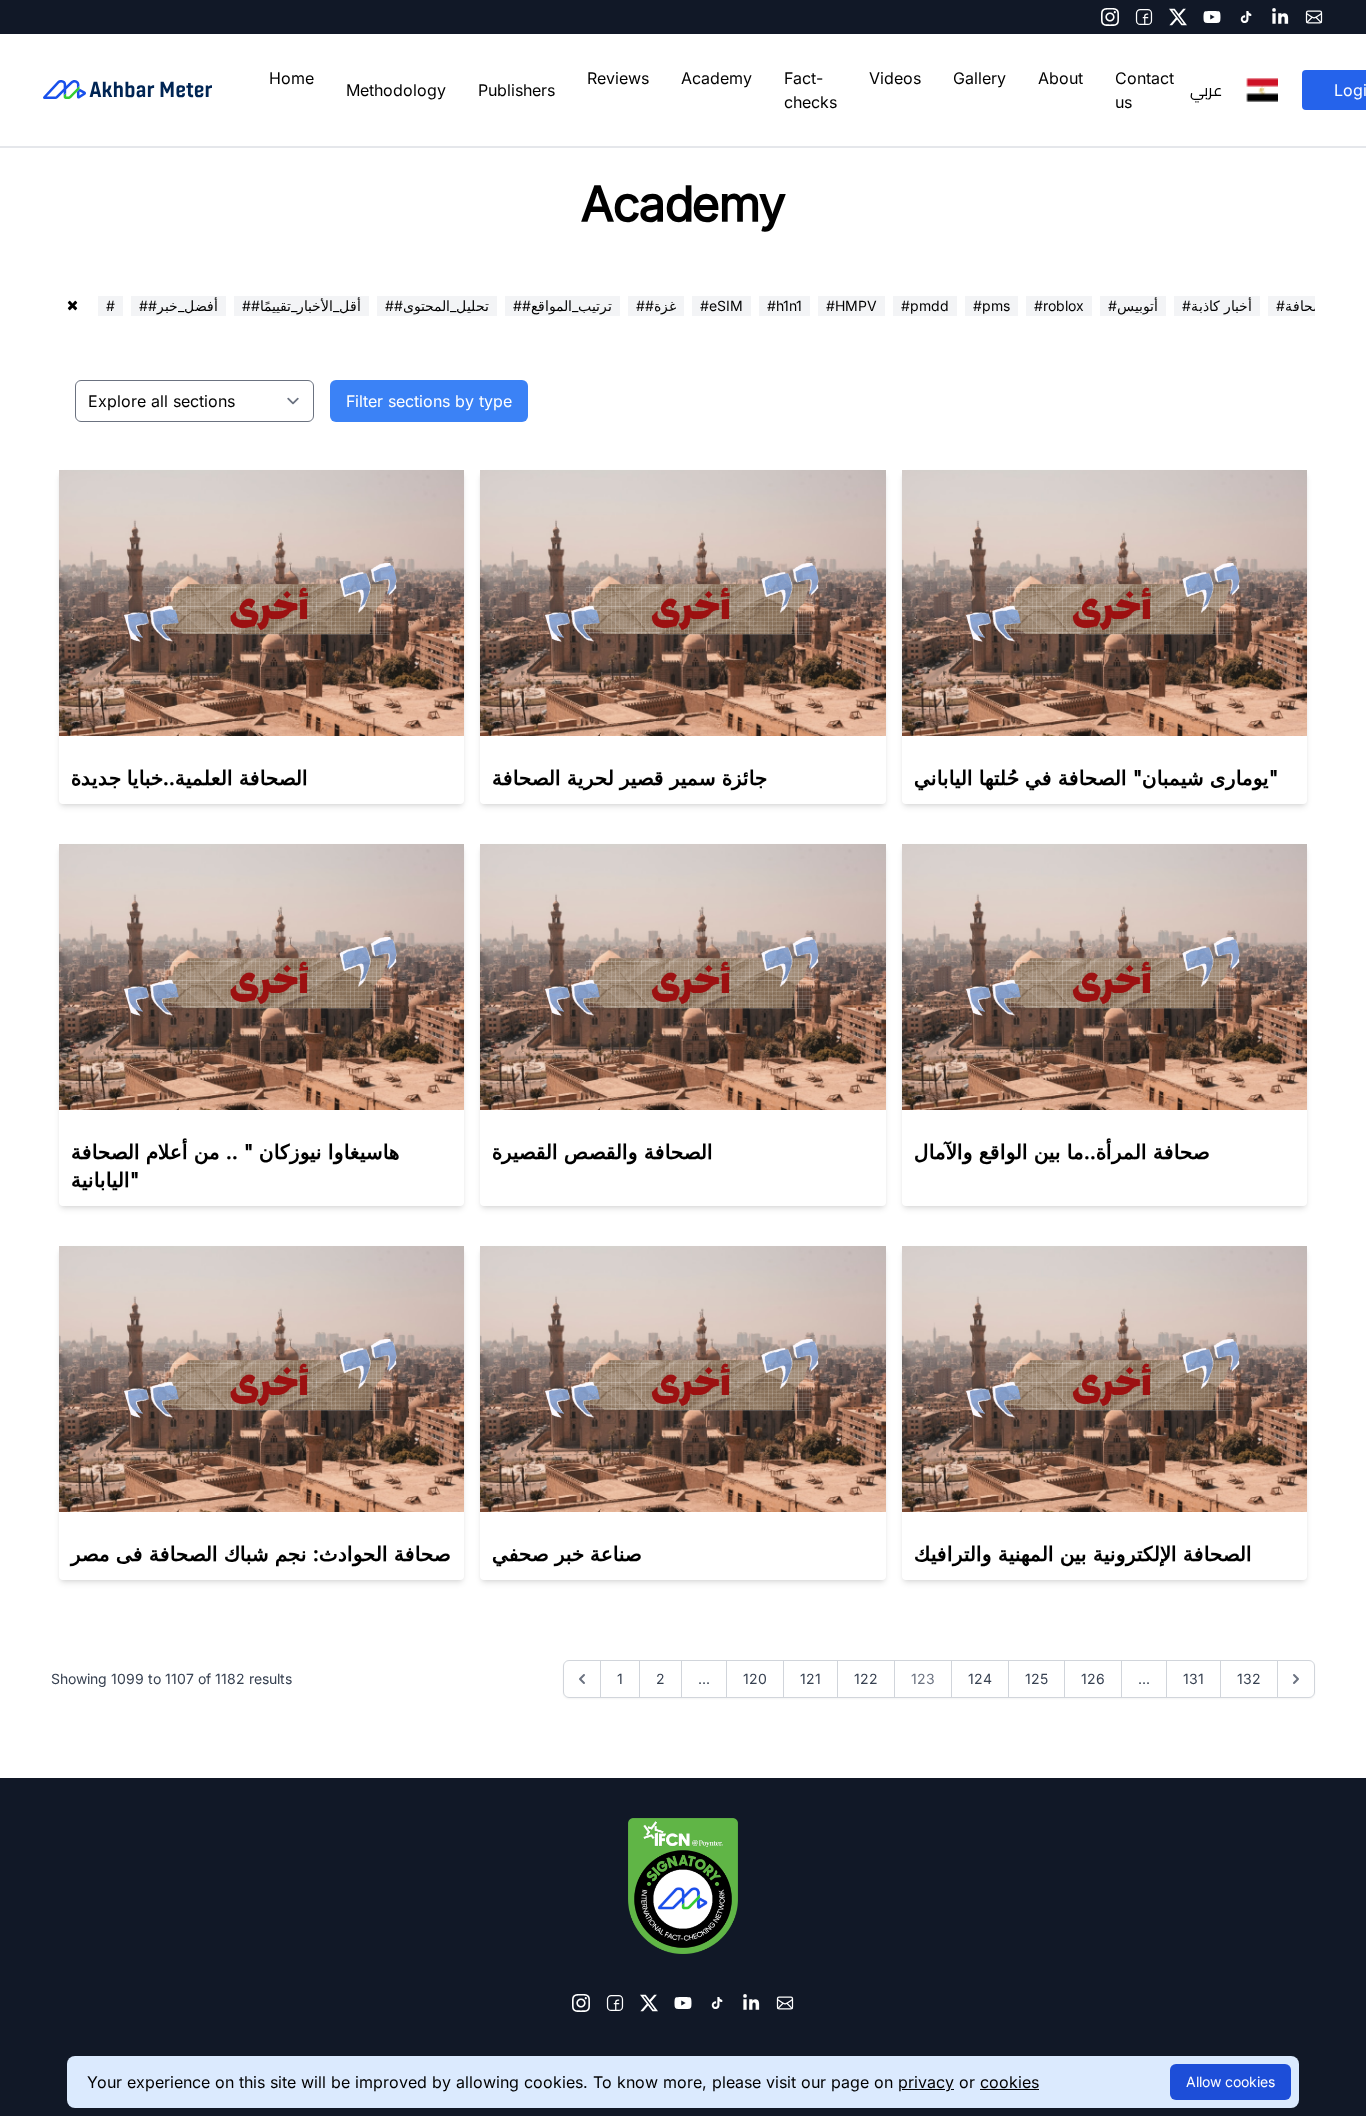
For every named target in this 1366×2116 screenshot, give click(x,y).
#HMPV (851, 305)
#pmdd (925, 305)
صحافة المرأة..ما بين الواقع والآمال (1062, 1152)
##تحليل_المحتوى (437, 305)
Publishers (516, 90)
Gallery (979, 78)
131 (1193, 1678)
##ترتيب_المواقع (562, 305)
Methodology (396, 90)
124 (980, 1678)
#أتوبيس (1133, 305)
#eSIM (721, 305)
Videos (895, 78)
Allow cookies (1230, 2081)
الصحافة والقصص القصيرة (602, 1152)
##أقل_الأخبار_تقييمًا (301, 305)
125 (1036, 1678)
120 (755, 1678)
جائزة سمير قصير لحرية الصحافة (629, 778)
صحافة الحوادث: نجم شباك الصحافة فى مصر (261, 1554)
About (1060, 78)
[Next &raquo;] (1296, 1679)
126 (1093, 1678)
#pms (991, 305)
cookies (1009, 2082)
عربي (1206, 90)
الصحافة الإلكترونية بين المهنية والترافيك (1083, 1554)
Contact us (1144, 90)
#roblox (1059, 305)
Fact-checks (810, 90)
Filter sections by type (429, 401)
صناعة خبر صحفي (567, 1554)
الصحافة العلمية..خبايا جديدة (189, 778)
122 (866, 1678)
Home (291, 78)
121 (810, 1678)
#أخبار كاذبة (1217, 305)
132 (1249, 1678)
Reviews (618, 78)
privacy (926, 2082)
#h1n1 (784, 305)
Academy (716, 78)
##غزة (656, 305)
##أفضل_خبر (178, 305)
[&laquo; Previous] (582, 1679)
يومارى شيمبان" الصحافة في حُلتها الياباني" (1096, 778)
